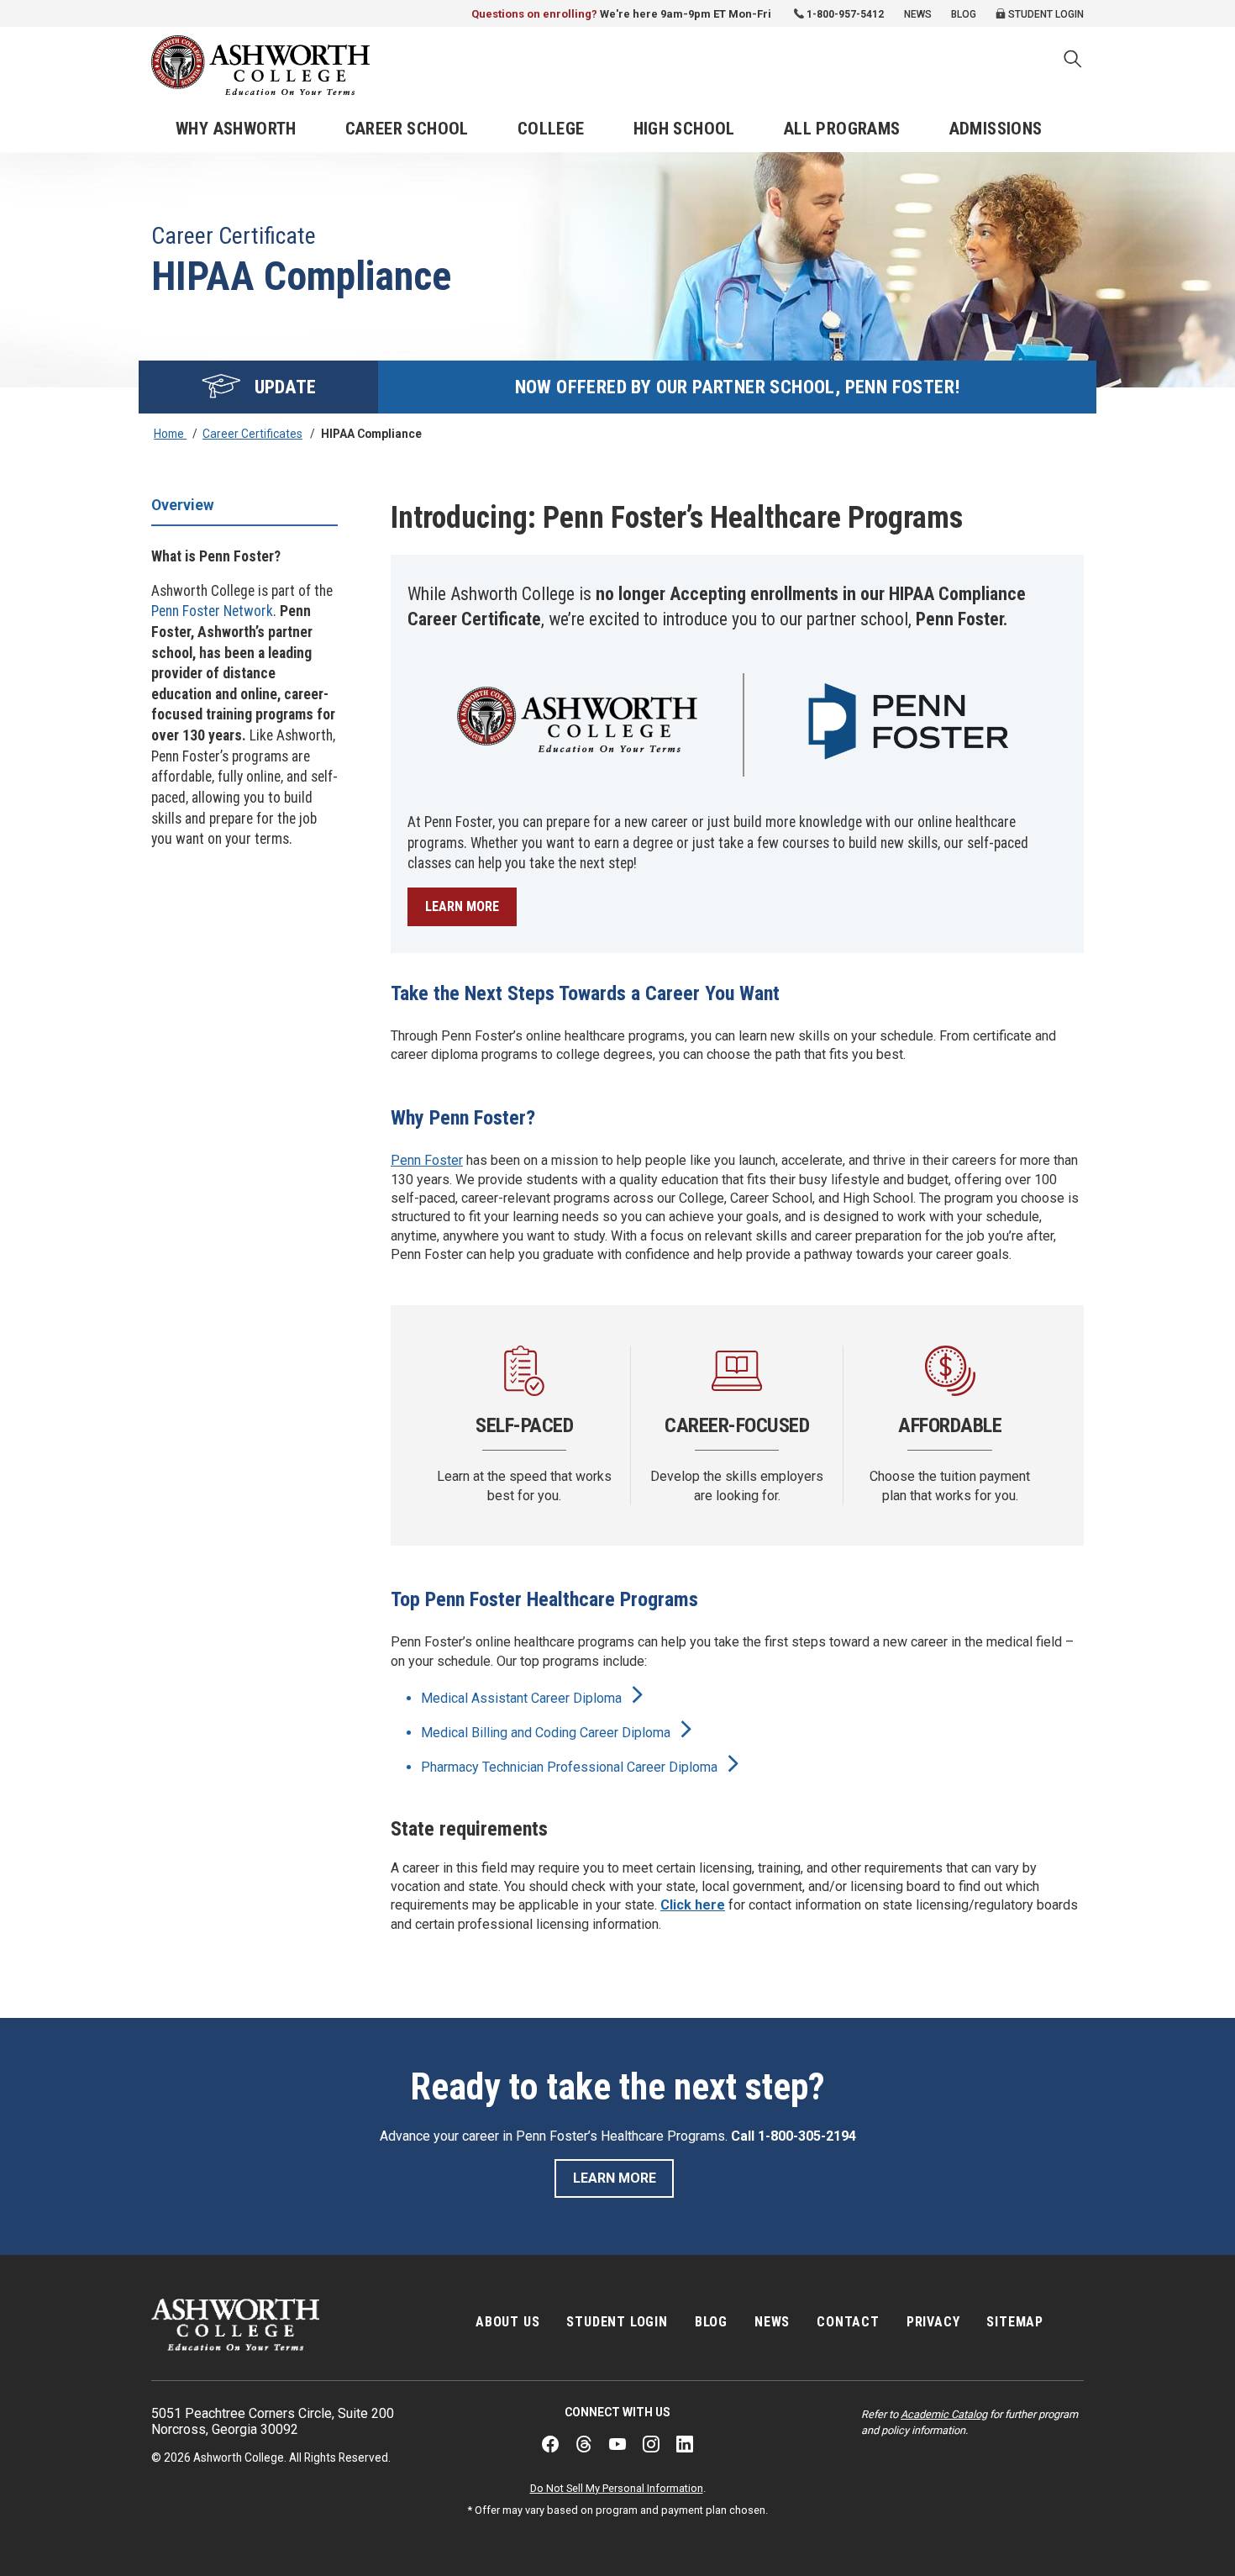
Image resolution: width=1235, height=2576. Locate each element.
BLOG (711, 2322)
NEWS (772, 2322)
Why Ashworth (236, 129)
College (551, 129)
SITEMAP (1015, 2322)
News (918, 14)
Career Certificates (252, 434)
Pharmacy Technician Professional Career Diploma (571, 1767)
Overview (183, 505)
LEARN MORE (462, 906)
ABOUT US (507, 2322)
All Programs (842, 129)
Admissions (996, 129)
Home (170, 434)
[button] (1073, 61)
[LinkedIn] (685, 2444)
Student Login (1045, 14)
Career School (407, 129)
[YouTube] (617, 2444)
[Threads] (584, 2444)
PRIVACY (933, 2322)
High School (684, 129)
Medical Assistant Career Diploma (523, 1698)
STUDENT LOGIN (617, 2322)
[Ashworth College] (260, 65)
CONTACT (848, 2322)
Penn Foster (427, 1160)
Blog (964, 14)
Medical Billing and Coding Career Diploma (547, 1733)
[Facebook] (550, 2444)
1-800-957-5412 (845, 14)
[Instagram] (651, 2444)
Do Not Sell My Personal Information (617, 2488)
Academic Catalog (944, 2414)
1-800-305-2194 (807, 2136)
